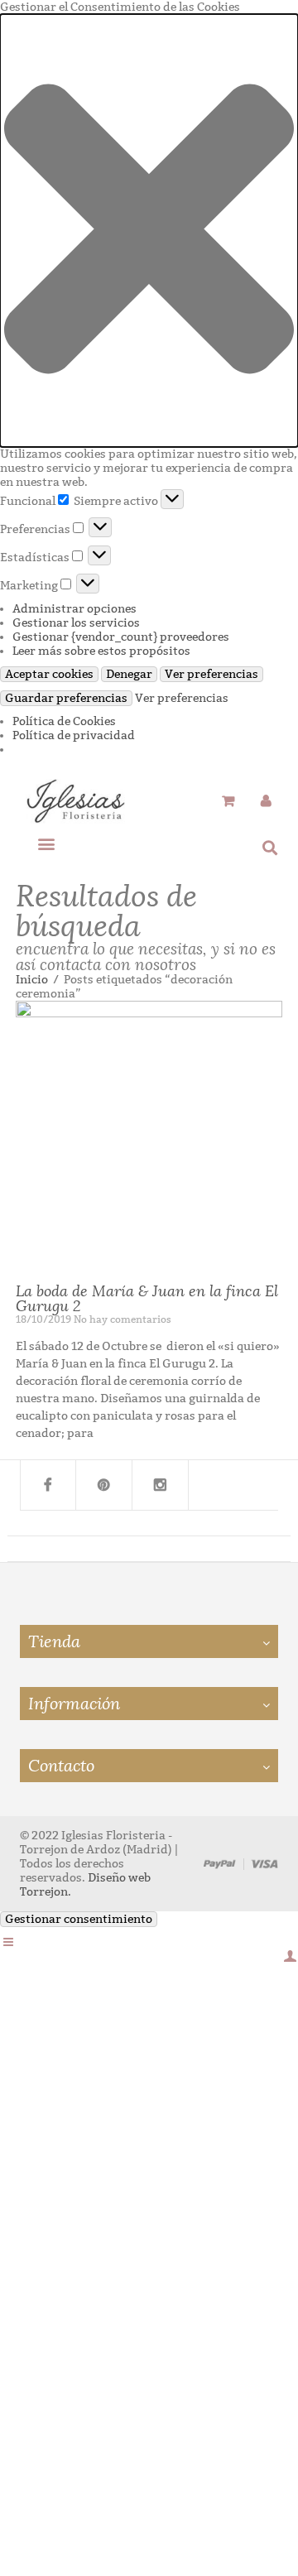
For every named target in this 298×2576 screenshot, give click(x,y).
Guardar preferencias (66, 698)
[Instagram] (161, 1485)
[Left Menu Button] (8, 1942)
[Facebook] (48, 1485)
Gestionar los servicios (76, 623)
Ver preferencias (211, 674)
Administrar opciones (74, 609)
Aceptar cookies (49, 674)
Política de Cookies (64, 721)
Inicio (32, 980)
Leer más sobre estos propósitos (101, 651)
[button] (149, 231)
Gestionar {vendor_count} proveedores (121, 637)
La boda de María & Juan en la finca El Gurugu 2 (147, 1299)
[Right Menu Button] (290, 1956)
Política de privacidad (74, 735)
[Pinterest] (104, 1485)
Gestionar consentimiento (79, 1919)
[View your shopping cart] (228, 802)
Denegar (129, 674)
